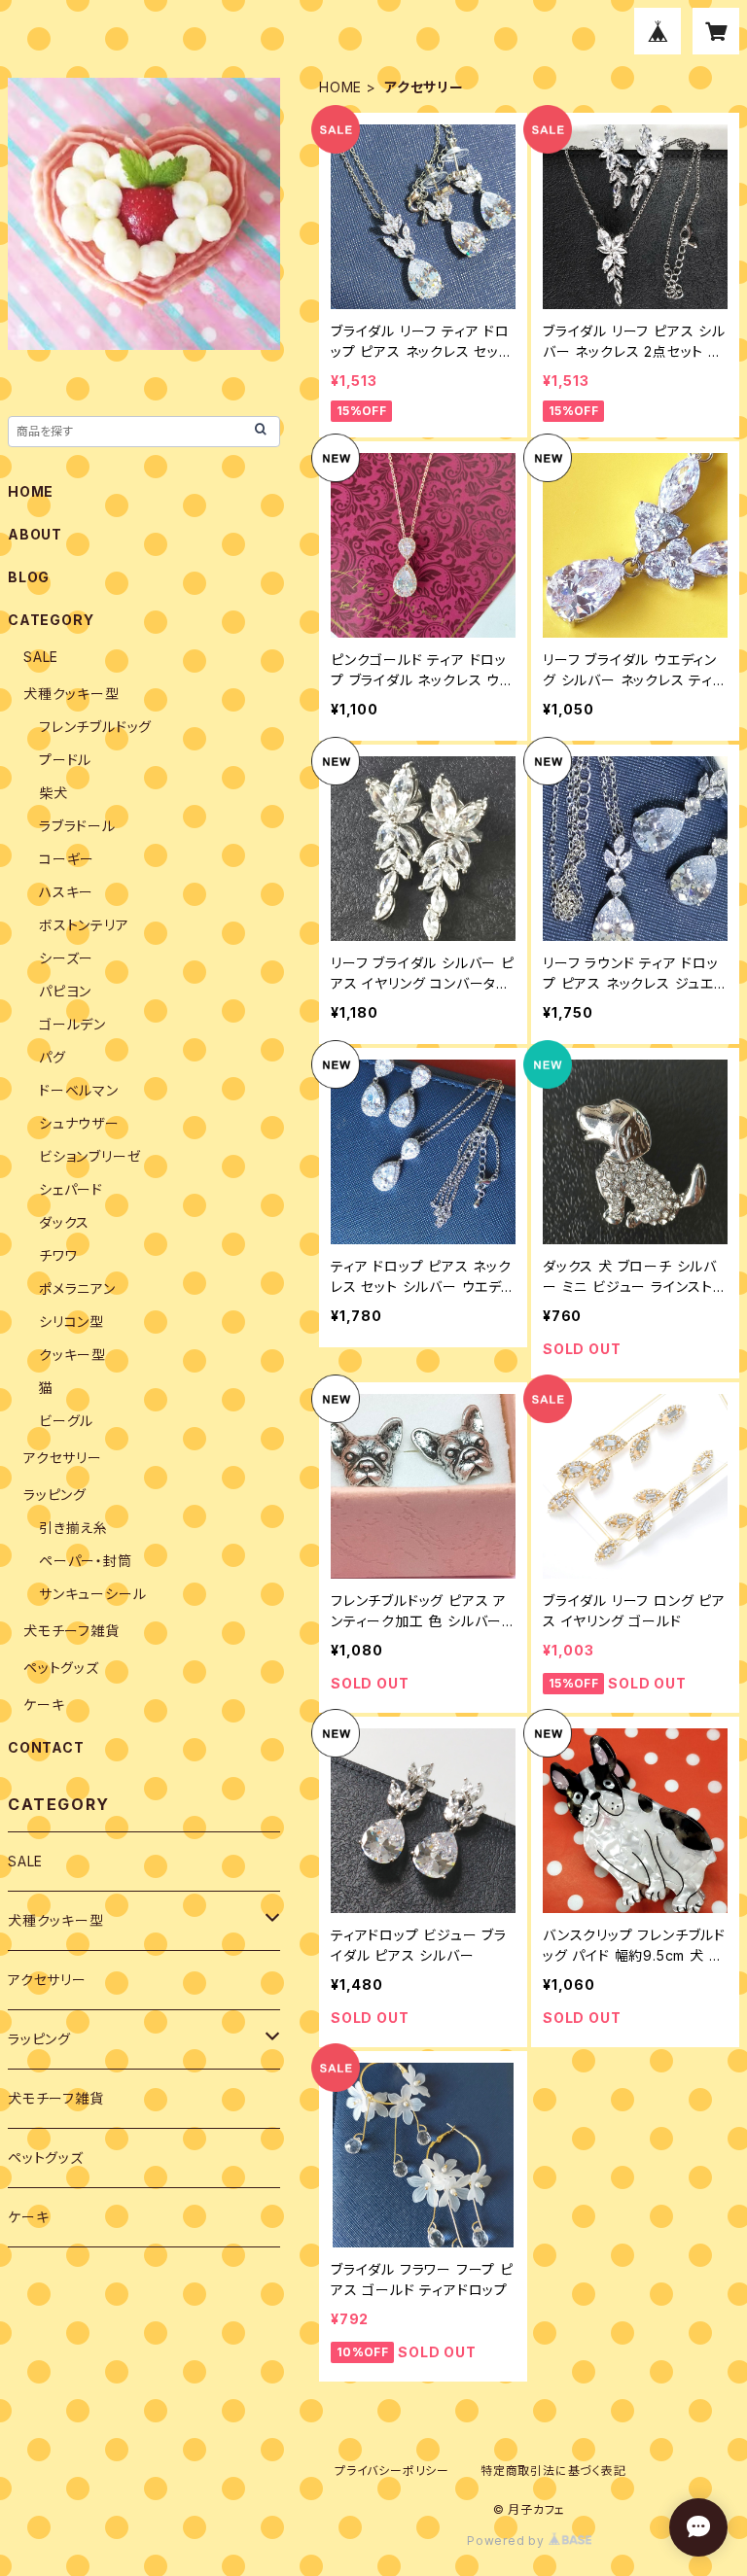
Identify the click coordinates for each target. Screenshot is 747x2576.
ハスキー (66, 892)
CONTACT (46, 1747)
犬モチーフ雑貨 (71, 1631)
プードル (65, 760)
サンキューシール (92, 1594)
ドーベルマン (79, 1090)
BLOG (29, 577)
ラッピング (55, 1495)
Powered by (508, 2541)
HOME (340, 87)
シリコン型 (71, 1322)
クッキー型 (72, 1355)
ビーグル (66, 1421)
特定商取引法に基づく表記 (553, 2471)
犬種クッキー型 (71, 694)
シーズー (66, 958)
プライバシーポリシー (392, 2471)
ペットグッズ (61, 1668)
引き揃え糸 (73, 1528)
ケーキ (44, 1705)
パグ (53, 1057)
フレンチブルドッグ (95, 727)
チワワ (58, 1255)
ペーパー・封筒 (86, 1561)
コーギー (67, 859)
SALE (41, 657)
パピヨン (65, 991)
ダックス (64, 1222)
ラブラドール (77, 826)
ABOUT (35, 534)
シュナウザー (79, 1123)
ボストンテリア (84, 925)
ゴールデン (72, 1024)
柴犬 (53, 793)
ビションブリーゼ (90, 1156)
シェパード (71, 1189)
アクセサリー (63, 1458)
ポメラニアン (77, 1288)
